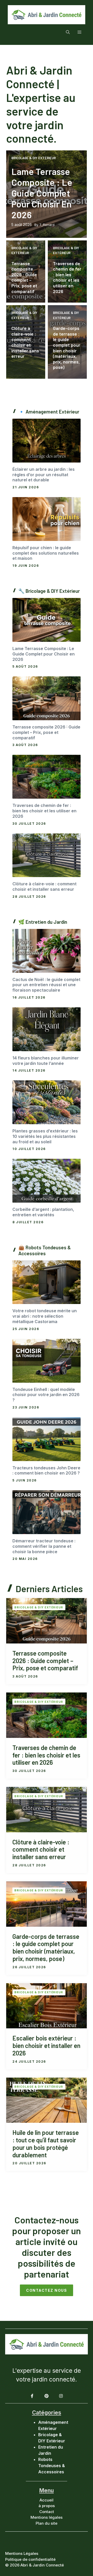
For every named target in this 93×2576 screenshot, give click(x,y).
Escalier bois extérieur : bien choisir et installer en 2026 (46, 2046)
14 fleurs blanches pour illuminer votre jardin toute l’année (46, 1061)
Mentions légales (47, 2517)
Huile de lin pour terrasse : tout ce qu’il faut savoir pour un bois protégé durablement (46, 2144)
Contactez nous (47, 2290)
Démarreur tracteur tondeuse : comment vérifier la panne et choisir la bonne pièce (44, 1546)
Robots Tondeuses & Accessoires (45, 1250)
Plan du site (47, 2523)
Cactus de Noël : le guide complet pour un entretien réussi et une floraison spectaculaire (46, 985)
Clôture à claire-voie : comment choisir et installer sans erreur (25, 342)
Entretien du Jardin (46, 922)
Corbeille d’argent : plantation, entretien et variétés (43, 1212)
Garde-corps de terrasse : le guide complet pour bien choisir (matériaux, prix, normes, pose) (67, 348)
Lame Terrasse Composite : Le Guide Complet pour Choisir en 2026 (42, 193)
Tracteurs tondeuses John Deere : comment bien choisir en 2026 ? (46, 1471)
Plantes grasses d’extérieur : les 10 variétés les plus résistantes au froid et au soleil (45, 1136)
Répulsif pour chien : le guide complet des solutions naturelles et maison (46, 553)
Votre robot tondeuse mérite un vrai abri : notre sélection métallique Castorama (45, 1316)
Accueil (47, 2500)
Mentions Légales (22, 2553)
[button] (68, 32)
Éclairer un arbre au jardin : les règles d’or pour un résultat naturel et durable (44, 475)
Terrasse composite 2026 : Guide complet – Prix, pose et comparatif (24, 277)
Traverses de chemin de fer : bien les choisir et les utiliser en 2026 (67, 277)
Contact (47, 2512)
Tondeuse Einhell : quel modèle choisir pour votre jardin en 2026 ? (46, 1395)
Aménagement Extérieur (52, 412)
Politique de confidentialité (30, 2559)
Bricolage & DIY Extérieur (34, 158)
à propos (47, 2506)
